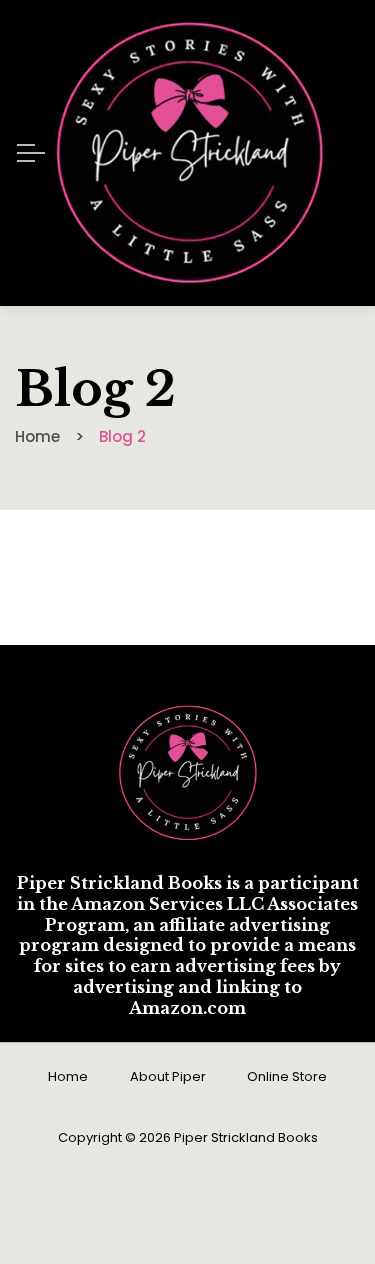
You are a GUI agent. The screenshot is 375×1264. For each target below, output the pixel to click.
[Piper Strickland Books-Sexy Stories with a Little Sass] (190, 153)
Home (68, 1076)
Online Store (287, 1076)
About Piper (168, 1076)
